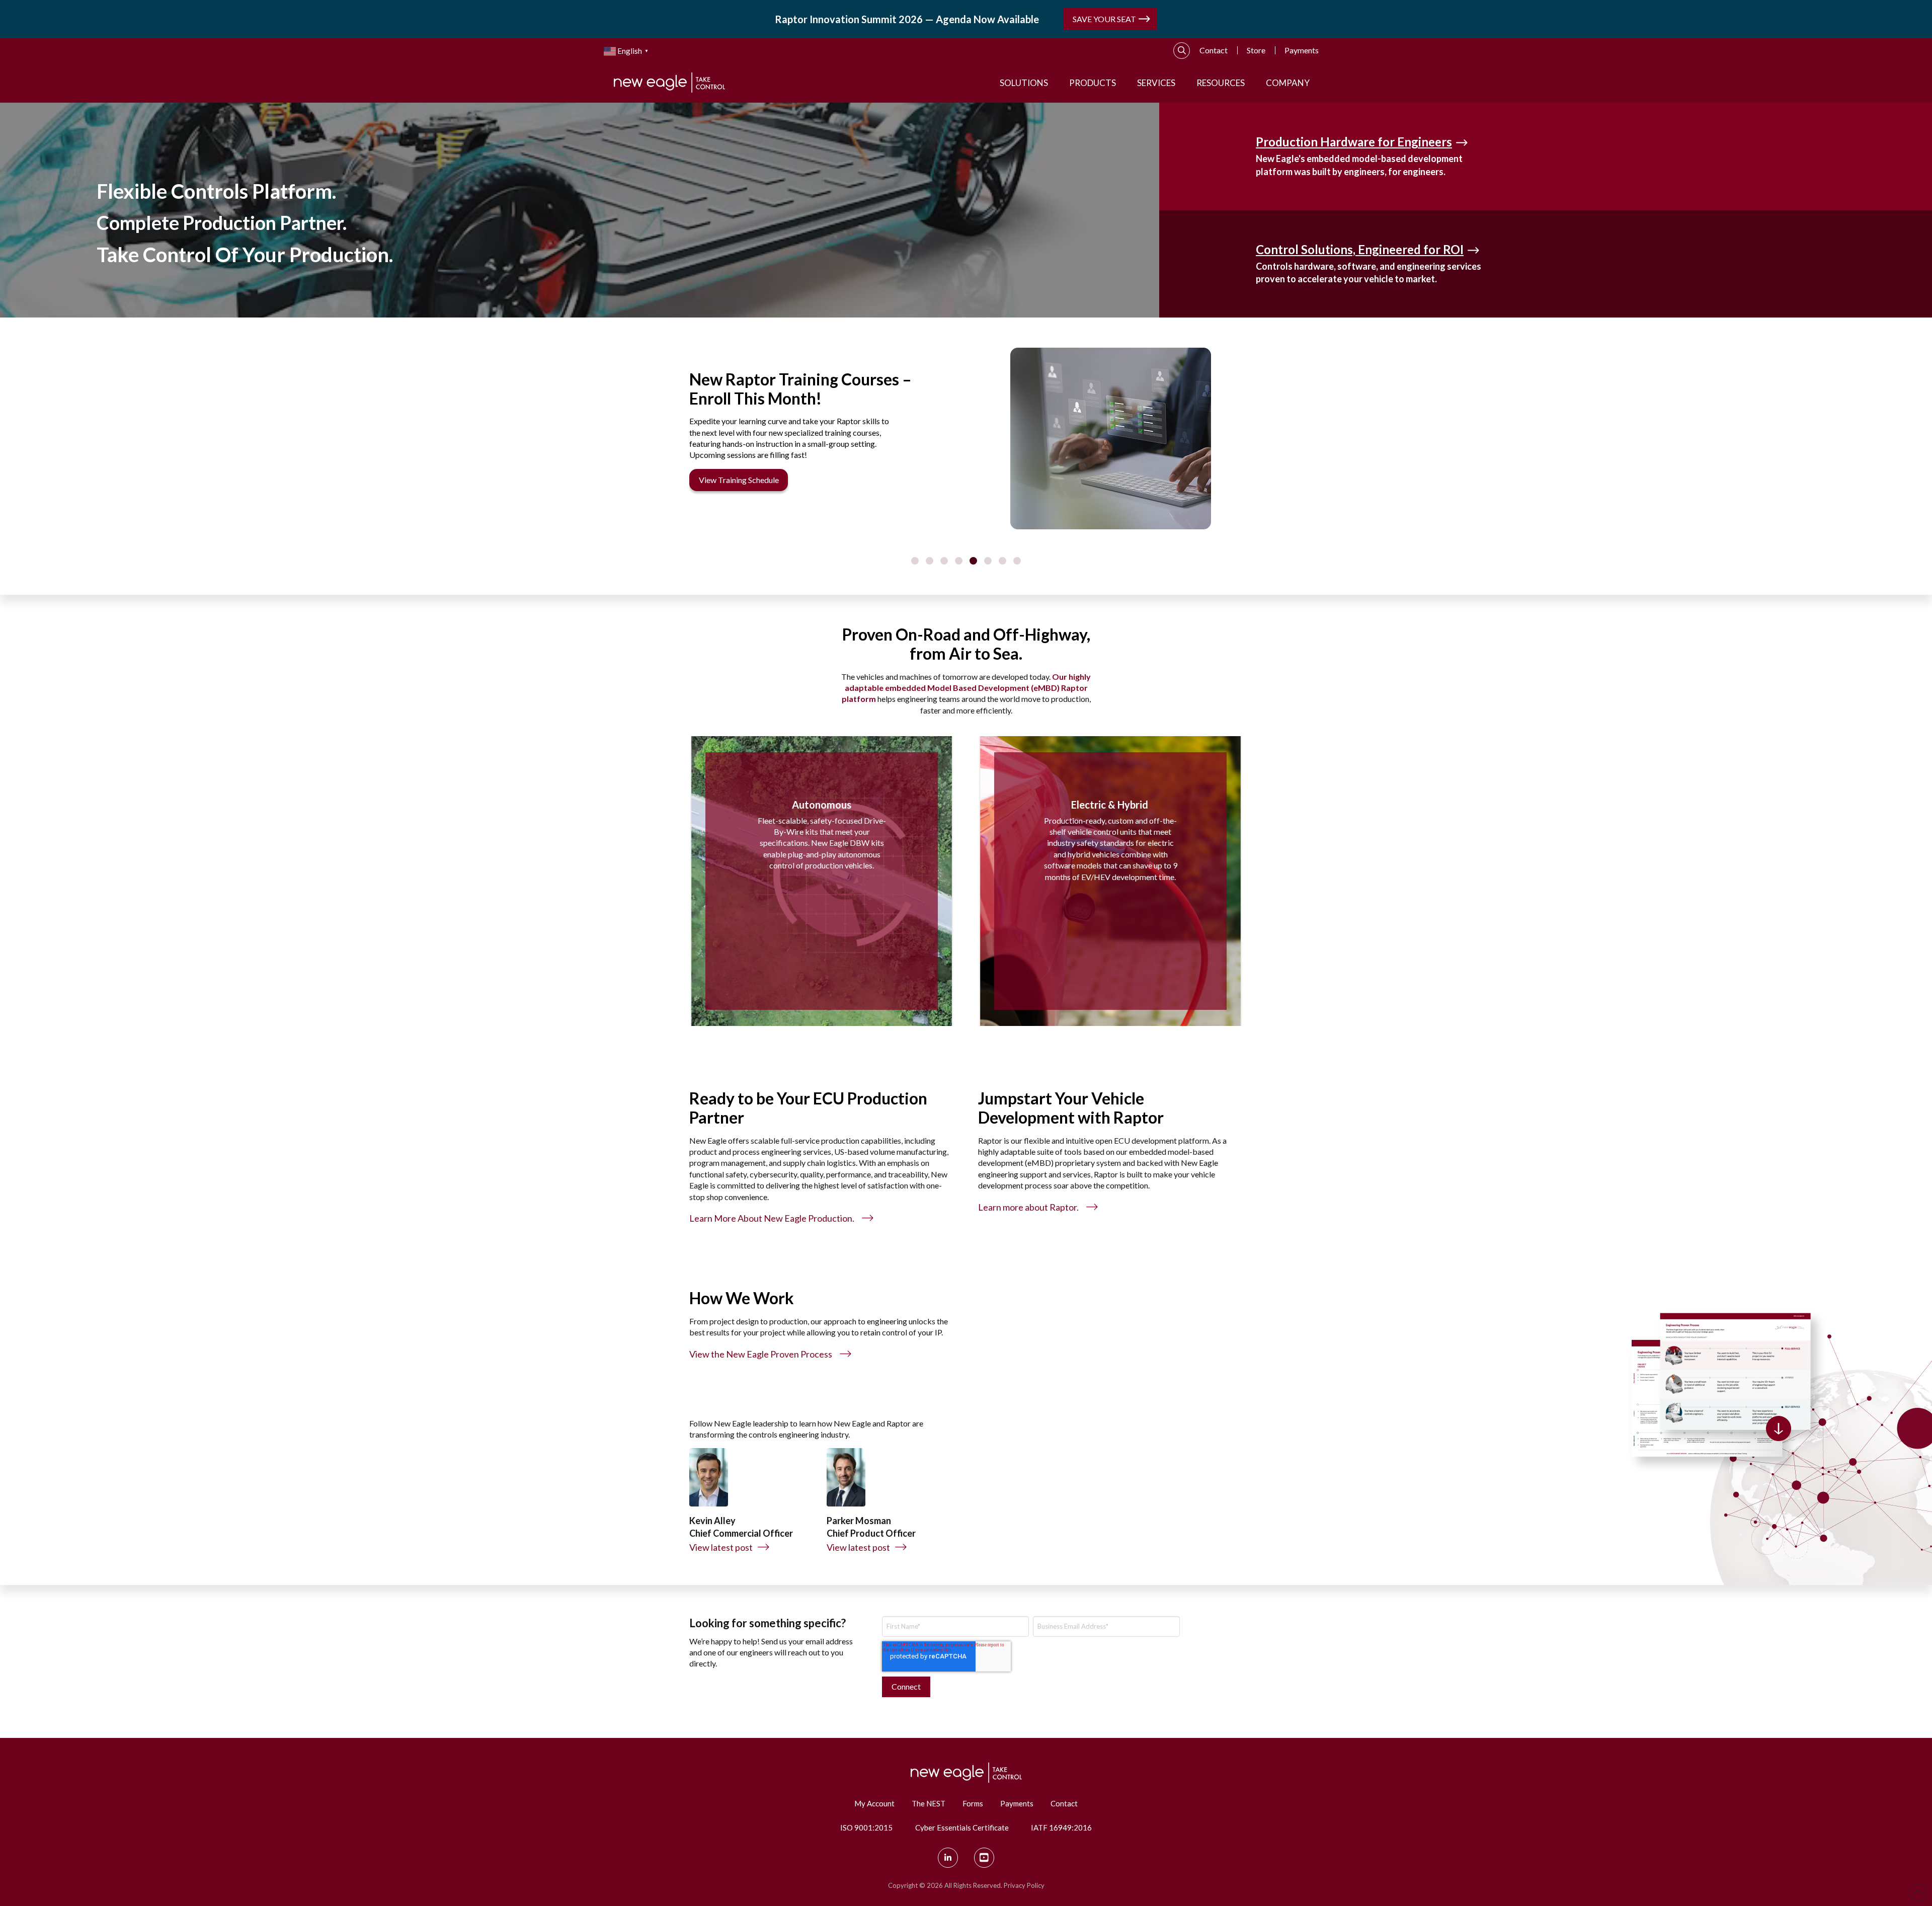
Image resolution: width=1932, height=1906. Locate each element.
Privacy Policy (1024, 1885)
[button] (1182, 51)
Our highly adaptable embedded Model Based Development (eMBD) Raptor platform (967, 688)
